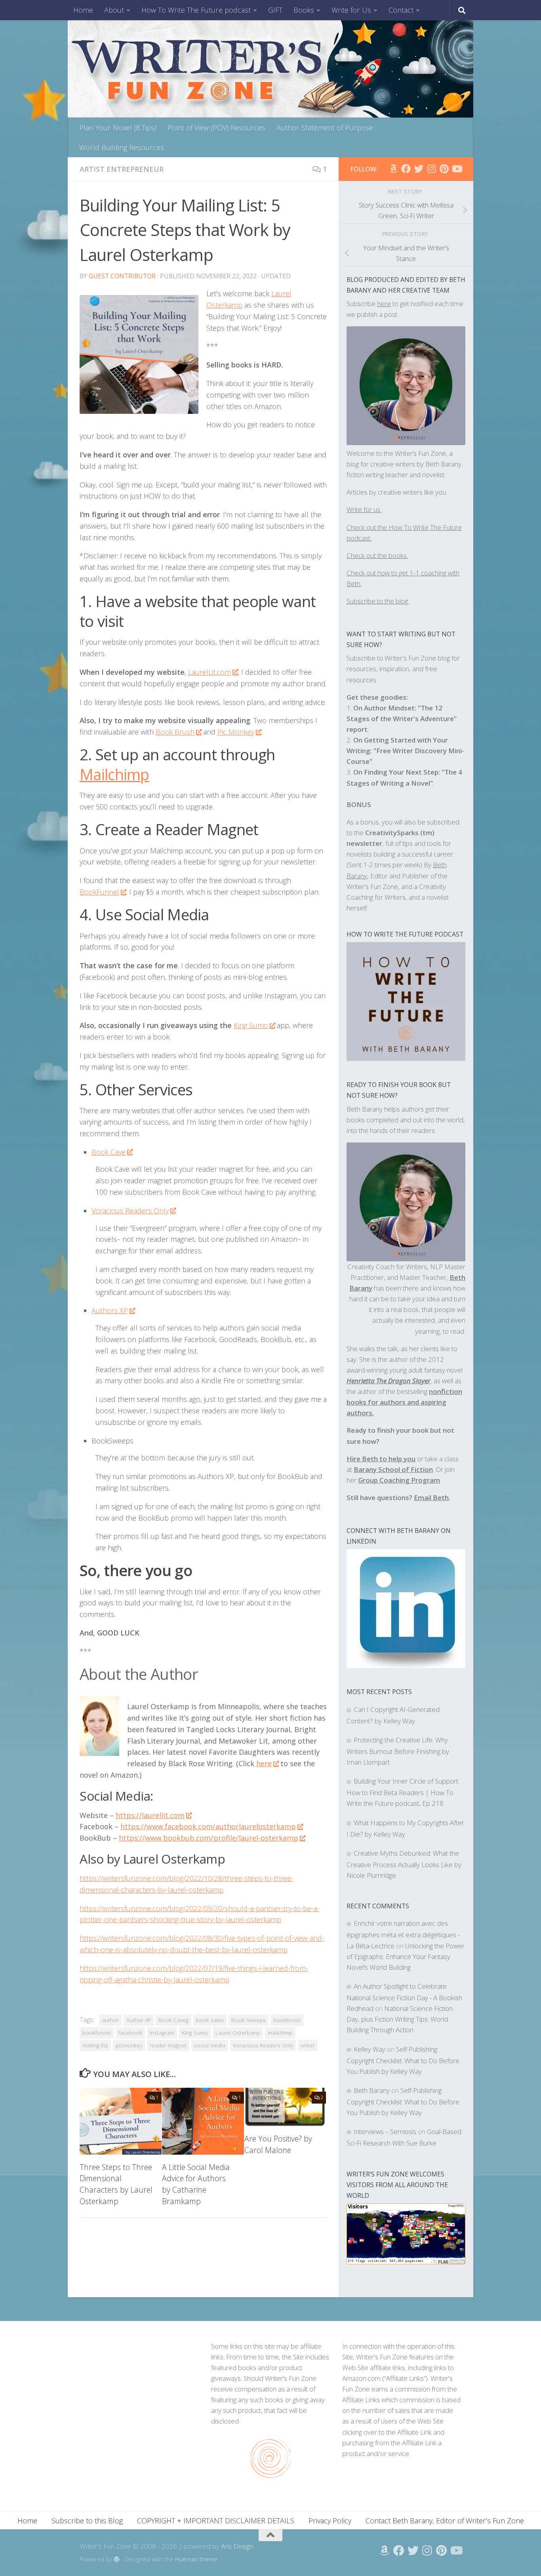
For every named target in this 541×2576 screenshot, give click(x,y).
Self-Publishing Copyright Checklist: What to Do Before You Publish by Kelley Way (403, 2060)
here (384, 304)
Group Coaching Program (399, 1480)
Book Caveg (173, 2020)
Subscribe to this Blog (87, 2521)
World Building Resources (122, 147)
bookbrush (287, 2020)
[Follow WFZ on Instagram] (431, 169)
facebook (130, 2033)
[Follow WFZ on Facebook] (406, 169)
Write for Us (351, 10)
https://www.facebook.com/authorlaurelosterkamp (208, 1826)
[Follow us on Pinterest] (444, 169)
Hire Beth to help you (381, 1459)
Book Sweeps (249, 2020)
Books (304, 10)
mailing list (95, 2045)
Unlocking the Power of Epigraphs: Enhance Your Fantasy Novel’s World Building (406, 1956)
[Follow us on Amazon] (393, 169)
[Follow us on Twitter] (419, 169)
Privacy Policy (330, 2521)
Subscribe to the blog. (378, 601)
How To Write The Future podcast (196, 10)
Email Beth (431, 1497)
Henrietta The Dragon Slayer (389, 1381)
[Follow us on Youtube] (457, 169)
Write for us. (364, 509)
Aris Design (237, 2546)
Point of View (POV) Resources (216, 128)
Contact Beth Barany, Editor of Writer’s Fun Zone (445, 2521)
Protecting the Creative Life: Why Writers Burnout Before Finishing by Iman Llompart (398, 1751)
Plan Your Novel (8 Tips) (118, 128)
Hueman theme (196, 2559)
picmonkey (129, 2045)
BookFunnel (99, 892)
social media (210, 2045)
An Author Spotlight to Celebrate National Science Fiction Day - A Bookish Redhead (404, 1997)
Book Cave (109, 1152)
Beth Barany (372, 2090)
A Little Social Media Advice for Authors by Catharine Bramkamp (196, 2184)
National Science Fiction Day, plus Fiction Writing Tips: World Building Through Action (400, 2019)
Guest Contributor (122, 276)
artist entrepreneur (122, 169)
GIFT (275, 10)
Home (83, 10)
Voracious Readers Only (130, 1211)
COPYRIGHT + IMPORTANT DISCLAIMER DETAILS (216, 2521)
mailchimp (280, 2033)
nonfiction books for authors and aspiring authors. (404, 1402)
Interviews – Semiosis (385, 2131)
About (114, 10)
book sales (210, 2020)
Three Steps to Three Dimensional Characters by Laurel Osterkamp (116, 2184)
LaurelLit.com (210, 672)
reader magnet (168, 2045)
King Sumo (251, 1025)
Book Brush (175, 732)
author (110, 2020)
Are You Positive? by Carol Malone (278, 2144)
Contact (401, 10)
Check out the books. (377, 555)
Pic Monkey (236, 732)
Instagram (162, 2033)
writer (308, 2045)
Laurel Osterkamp (238, 2033)
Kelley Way (370, 2049)
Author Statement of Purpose (325, 128)
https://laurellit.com (150, 1815)
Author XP (139, 2020)
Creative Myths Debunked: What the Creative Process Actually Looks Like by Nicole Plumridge (404, 1864)
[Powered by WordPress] (117, 2560)
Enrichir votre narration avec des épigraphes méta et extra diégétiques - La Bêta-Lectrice (403, 1934)
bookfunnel (97, 2033)
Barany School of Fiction (393, 1469)
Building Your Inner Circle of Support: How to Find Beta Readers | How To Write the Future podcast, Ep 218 (403, 1792)
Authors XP (110, 1310)
